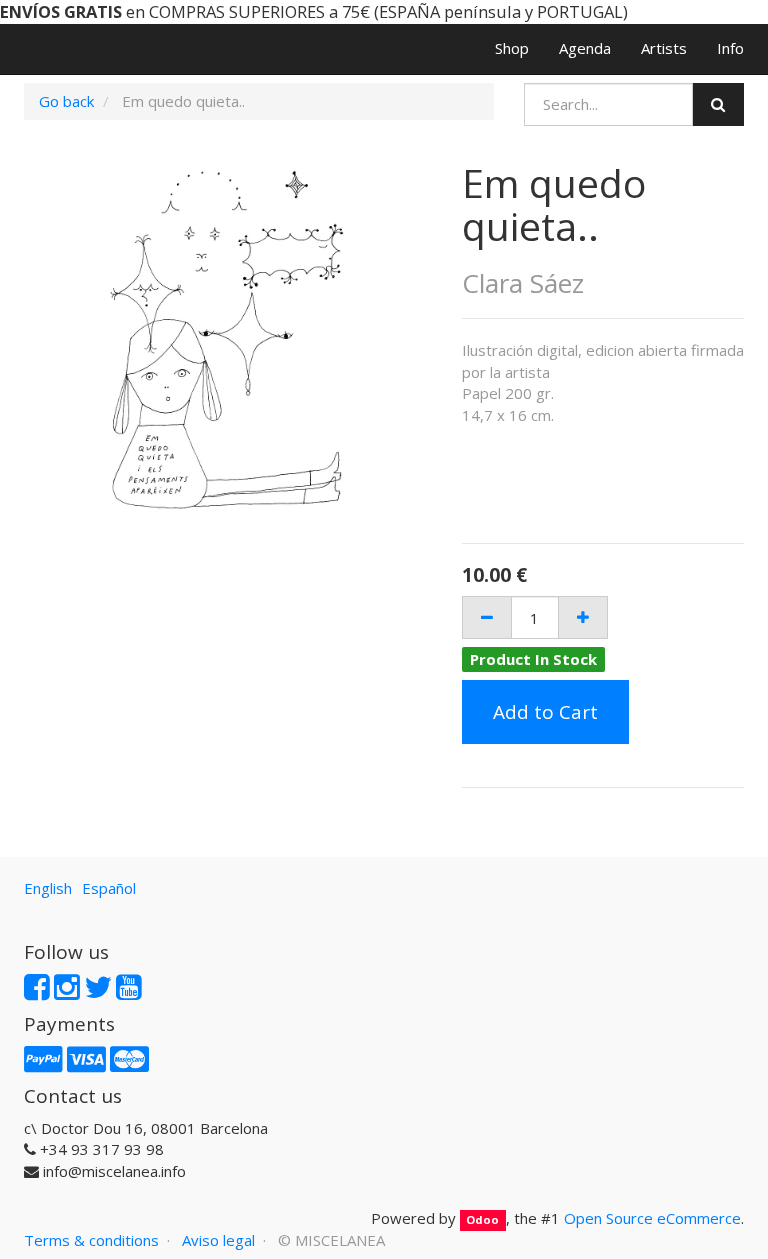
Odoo (482, 1219)
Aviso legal (218, 1240)
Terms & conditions (91, 1240)
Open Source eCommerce (652, 1218)
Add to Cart (545, 712)
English (48, 888)
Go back (66, 101)
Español (109, 888)
